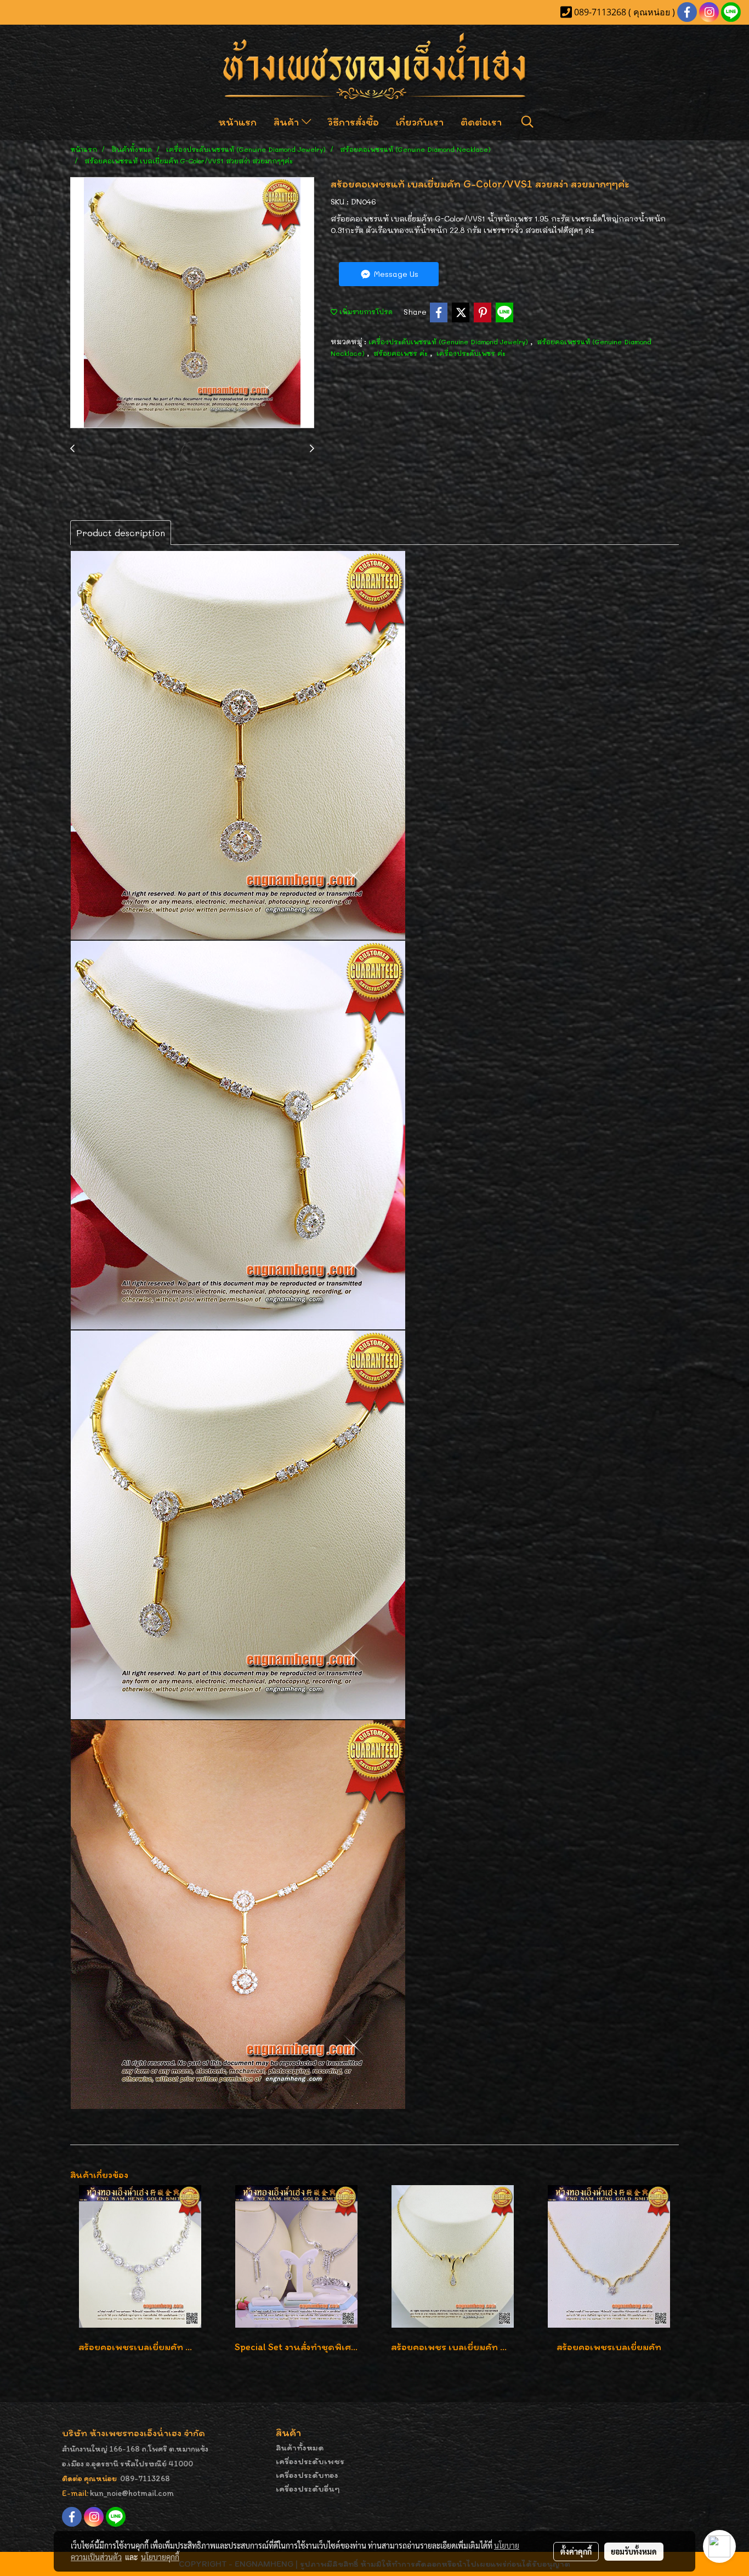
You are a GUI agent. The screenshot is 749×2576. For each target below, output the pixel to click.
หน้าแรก (237, 122)
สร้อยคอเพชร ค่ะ (402, 353)
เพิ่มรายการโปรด (365, 311)
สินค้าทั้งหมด (300, 2447)
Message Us (395, 274)
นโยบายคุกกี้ (160, 2557)
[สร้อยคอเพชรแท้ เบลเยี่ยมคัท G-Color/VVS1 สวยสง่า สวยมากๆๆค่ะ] (192, 303)
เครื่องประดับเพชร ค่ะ (471, 353)
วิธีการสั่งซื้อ (353, 122)
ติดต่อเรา (481, 122)
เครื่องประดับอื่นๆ (308, 2489)
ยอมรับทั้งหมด (634, 2551)
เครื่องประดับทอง (307, 2475)
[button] (527, 122)
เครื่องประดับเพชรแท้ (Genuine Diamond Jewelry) (449, 342)
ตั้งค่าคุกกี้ (576, 2551)
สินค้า (288, 122)
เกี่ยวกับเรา (420, 122)
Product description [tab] (121, 533)
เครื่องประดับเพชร (310, 2461)
